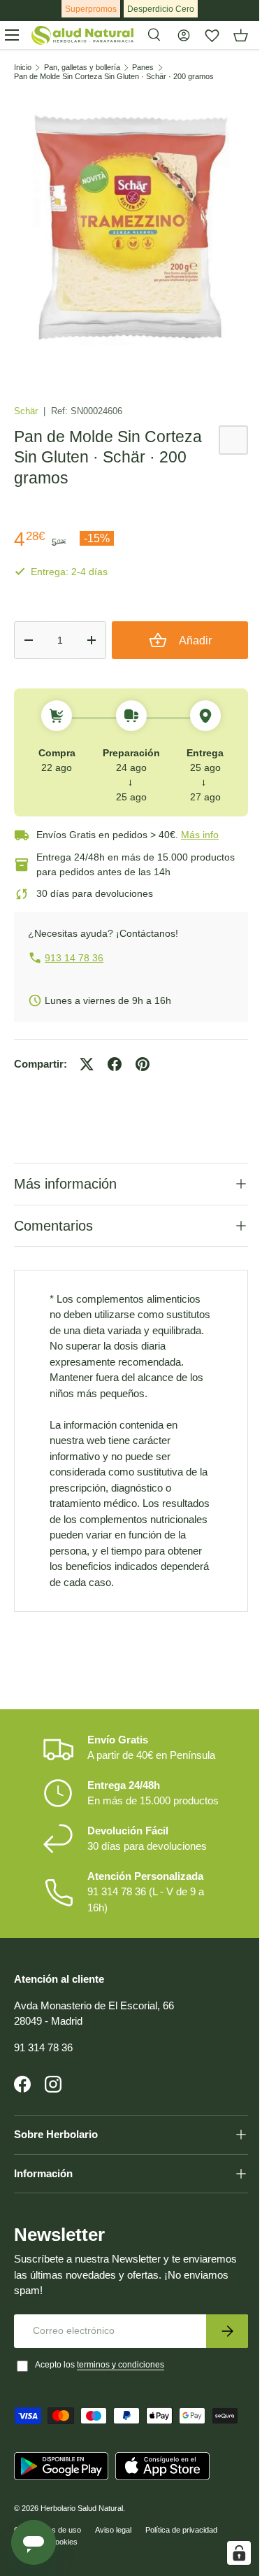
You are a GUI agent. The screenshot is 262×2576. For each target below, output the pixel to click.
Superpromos (91, 9)
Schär (27, 411)
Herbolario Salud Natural (82, 2561)
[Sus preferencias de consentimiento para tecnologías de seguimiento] (228, 2553)
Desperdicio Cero (161, 9)
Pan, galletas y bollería (82, 68)
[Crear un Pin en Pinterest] (143, 1064)
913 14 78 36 (74, 958)
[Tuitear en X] (87, 1064)
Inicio (23, 68)
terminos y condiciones (121, 2417)
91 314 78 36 (43, 2100)
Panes (143, 68)
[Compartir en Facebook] (115, 1064)
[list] (131, 228)
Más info (200, 835)
